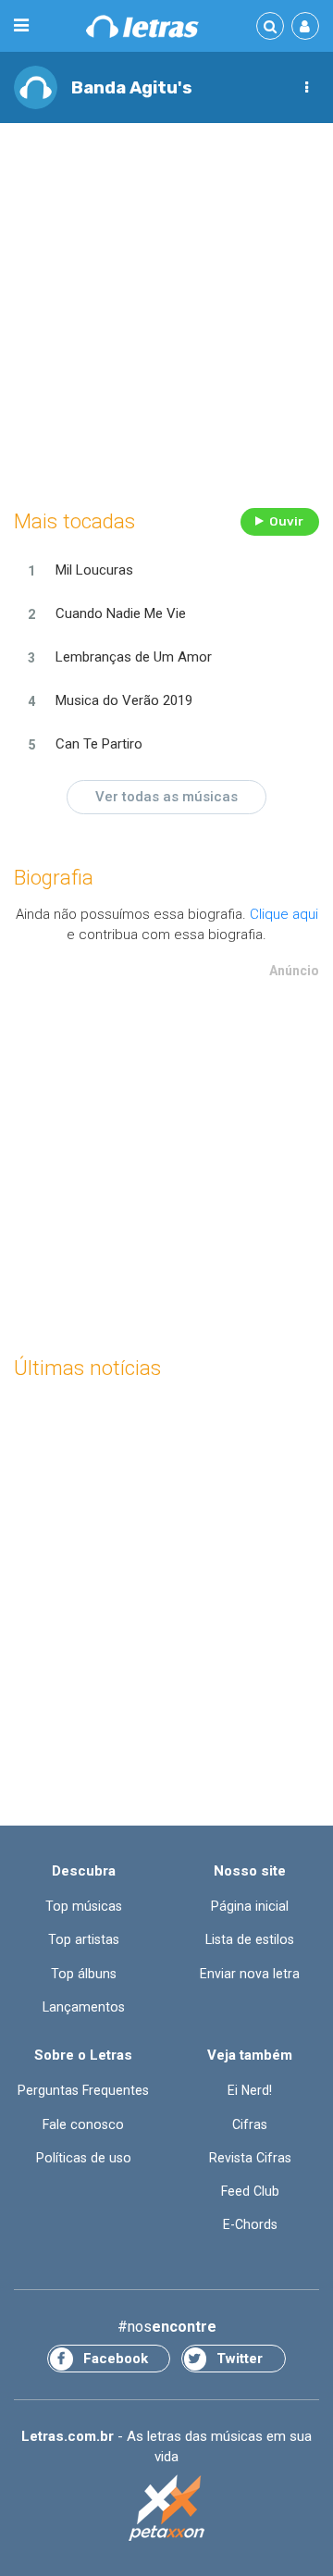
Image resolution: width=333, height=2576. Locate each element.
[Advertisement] (166, 311)
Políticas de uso (84, 2158)
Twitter (240, 2359)
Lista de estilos (250, 1939)
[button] (306, 88)
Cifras (250, 2124)
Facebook (116, 2359)
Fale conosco (83, 2124)
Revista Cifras (250, 2158)
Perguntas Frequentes (83, 2090)
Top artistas (84, 1939)
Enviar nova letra (250, 1974)
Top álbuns (84, 1974)
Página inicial (250, 1906)
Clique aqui (284, 914)
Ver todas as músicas (166, 797)
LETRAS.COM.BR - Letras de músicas (142, 26)
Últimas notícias (87, 1368)
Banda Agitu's (132, 87)
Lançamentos (84, 2007)
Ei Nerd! (250, 2090)
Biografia (54, 878)
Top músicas (84, 1906)
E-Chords (250, 2224)
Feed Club (250, 2191)
